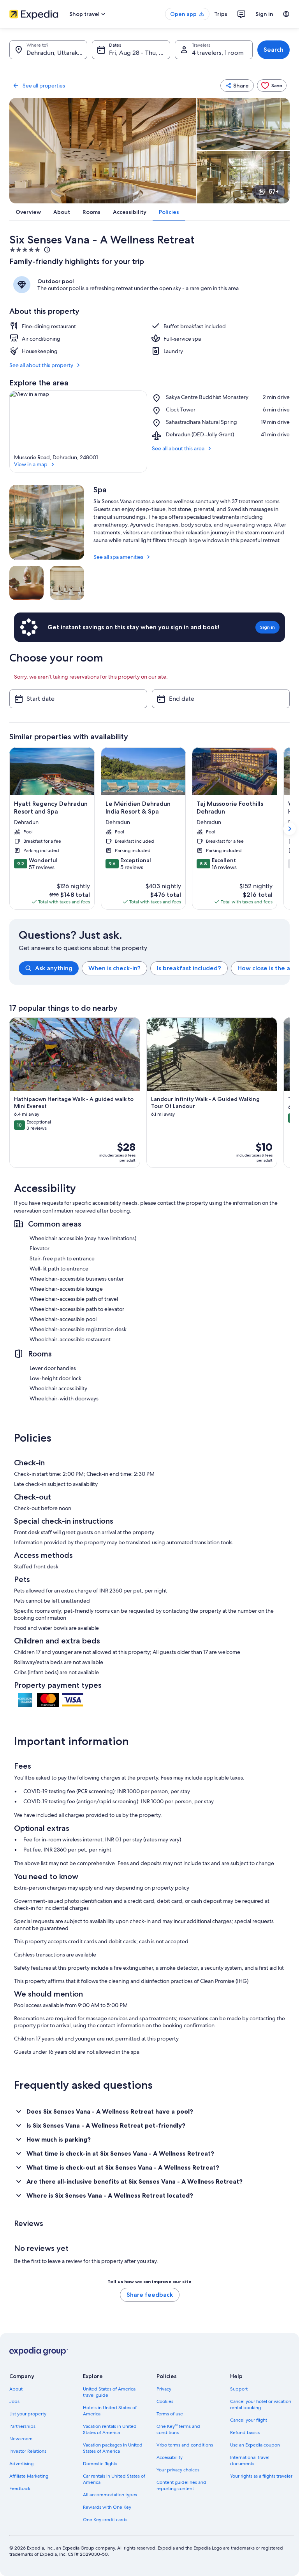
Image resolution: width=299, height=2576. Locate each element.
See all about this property (41, 365)
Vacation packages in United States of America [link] (113, 2448)
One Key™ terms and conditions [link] (178, 2429)
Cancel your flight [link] (249, 2420)
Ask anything (54, 968)
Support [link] (239, 2389)
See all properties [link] (44, 86)
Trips (221, 14)
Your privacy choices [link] (178, 2470)
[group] (154, 968)
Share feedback (150, 2295)
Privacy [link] (164, 2389)
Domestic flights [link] (100, 2464)
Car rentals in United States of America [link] (114, 2479)
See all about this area (178, 448)
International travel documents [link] (250, 2460)
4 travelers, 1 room (218, 53)
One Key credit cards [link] (105, 2520)
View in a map (31, 464)
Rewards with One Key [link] (107, 2507)
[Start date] (78, 699)
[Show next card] (290, 829)
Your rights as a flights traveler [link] (261, 2476)
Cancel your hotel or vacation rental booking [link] (261, 2404)
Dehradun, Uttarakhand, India (57, 53)
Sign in (264, 14)
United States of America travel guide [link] (109, 2392)
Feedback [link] (20, 2488)
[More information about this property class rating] (46, 250)
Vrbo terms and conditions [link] (185, 2445)
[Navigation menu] (286, 14)
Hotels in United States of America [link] (110, 2411)
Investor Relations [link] (28, 2451)
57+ (274, 192)
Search (273, 50)
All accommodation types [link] (110, 2495)
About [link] (16, 2389)
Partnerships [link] (22, 2426)
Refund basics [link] (245, 2432)
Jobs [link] (14, 2401)
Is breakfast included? (189, 968)
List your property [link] (28, 2414)
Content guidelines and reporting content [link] (181, 2485)
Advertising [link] (21, 2464)
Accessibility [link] (170, 2457)
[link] (272, 86)
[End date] (221, 699)
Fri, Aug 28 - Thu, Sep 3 (139, 53)
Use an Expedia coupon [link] (255, 2445)
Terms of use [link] (170, 2414)
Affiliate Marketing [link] (29, 2476)
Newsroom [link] (21, 2439)
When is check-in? (114, 968)
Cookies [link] (165, 2401)
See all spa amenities (118, 557)
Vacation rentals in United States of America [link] (110, 2429)
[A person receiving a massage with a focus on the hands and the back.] (26, 583)
